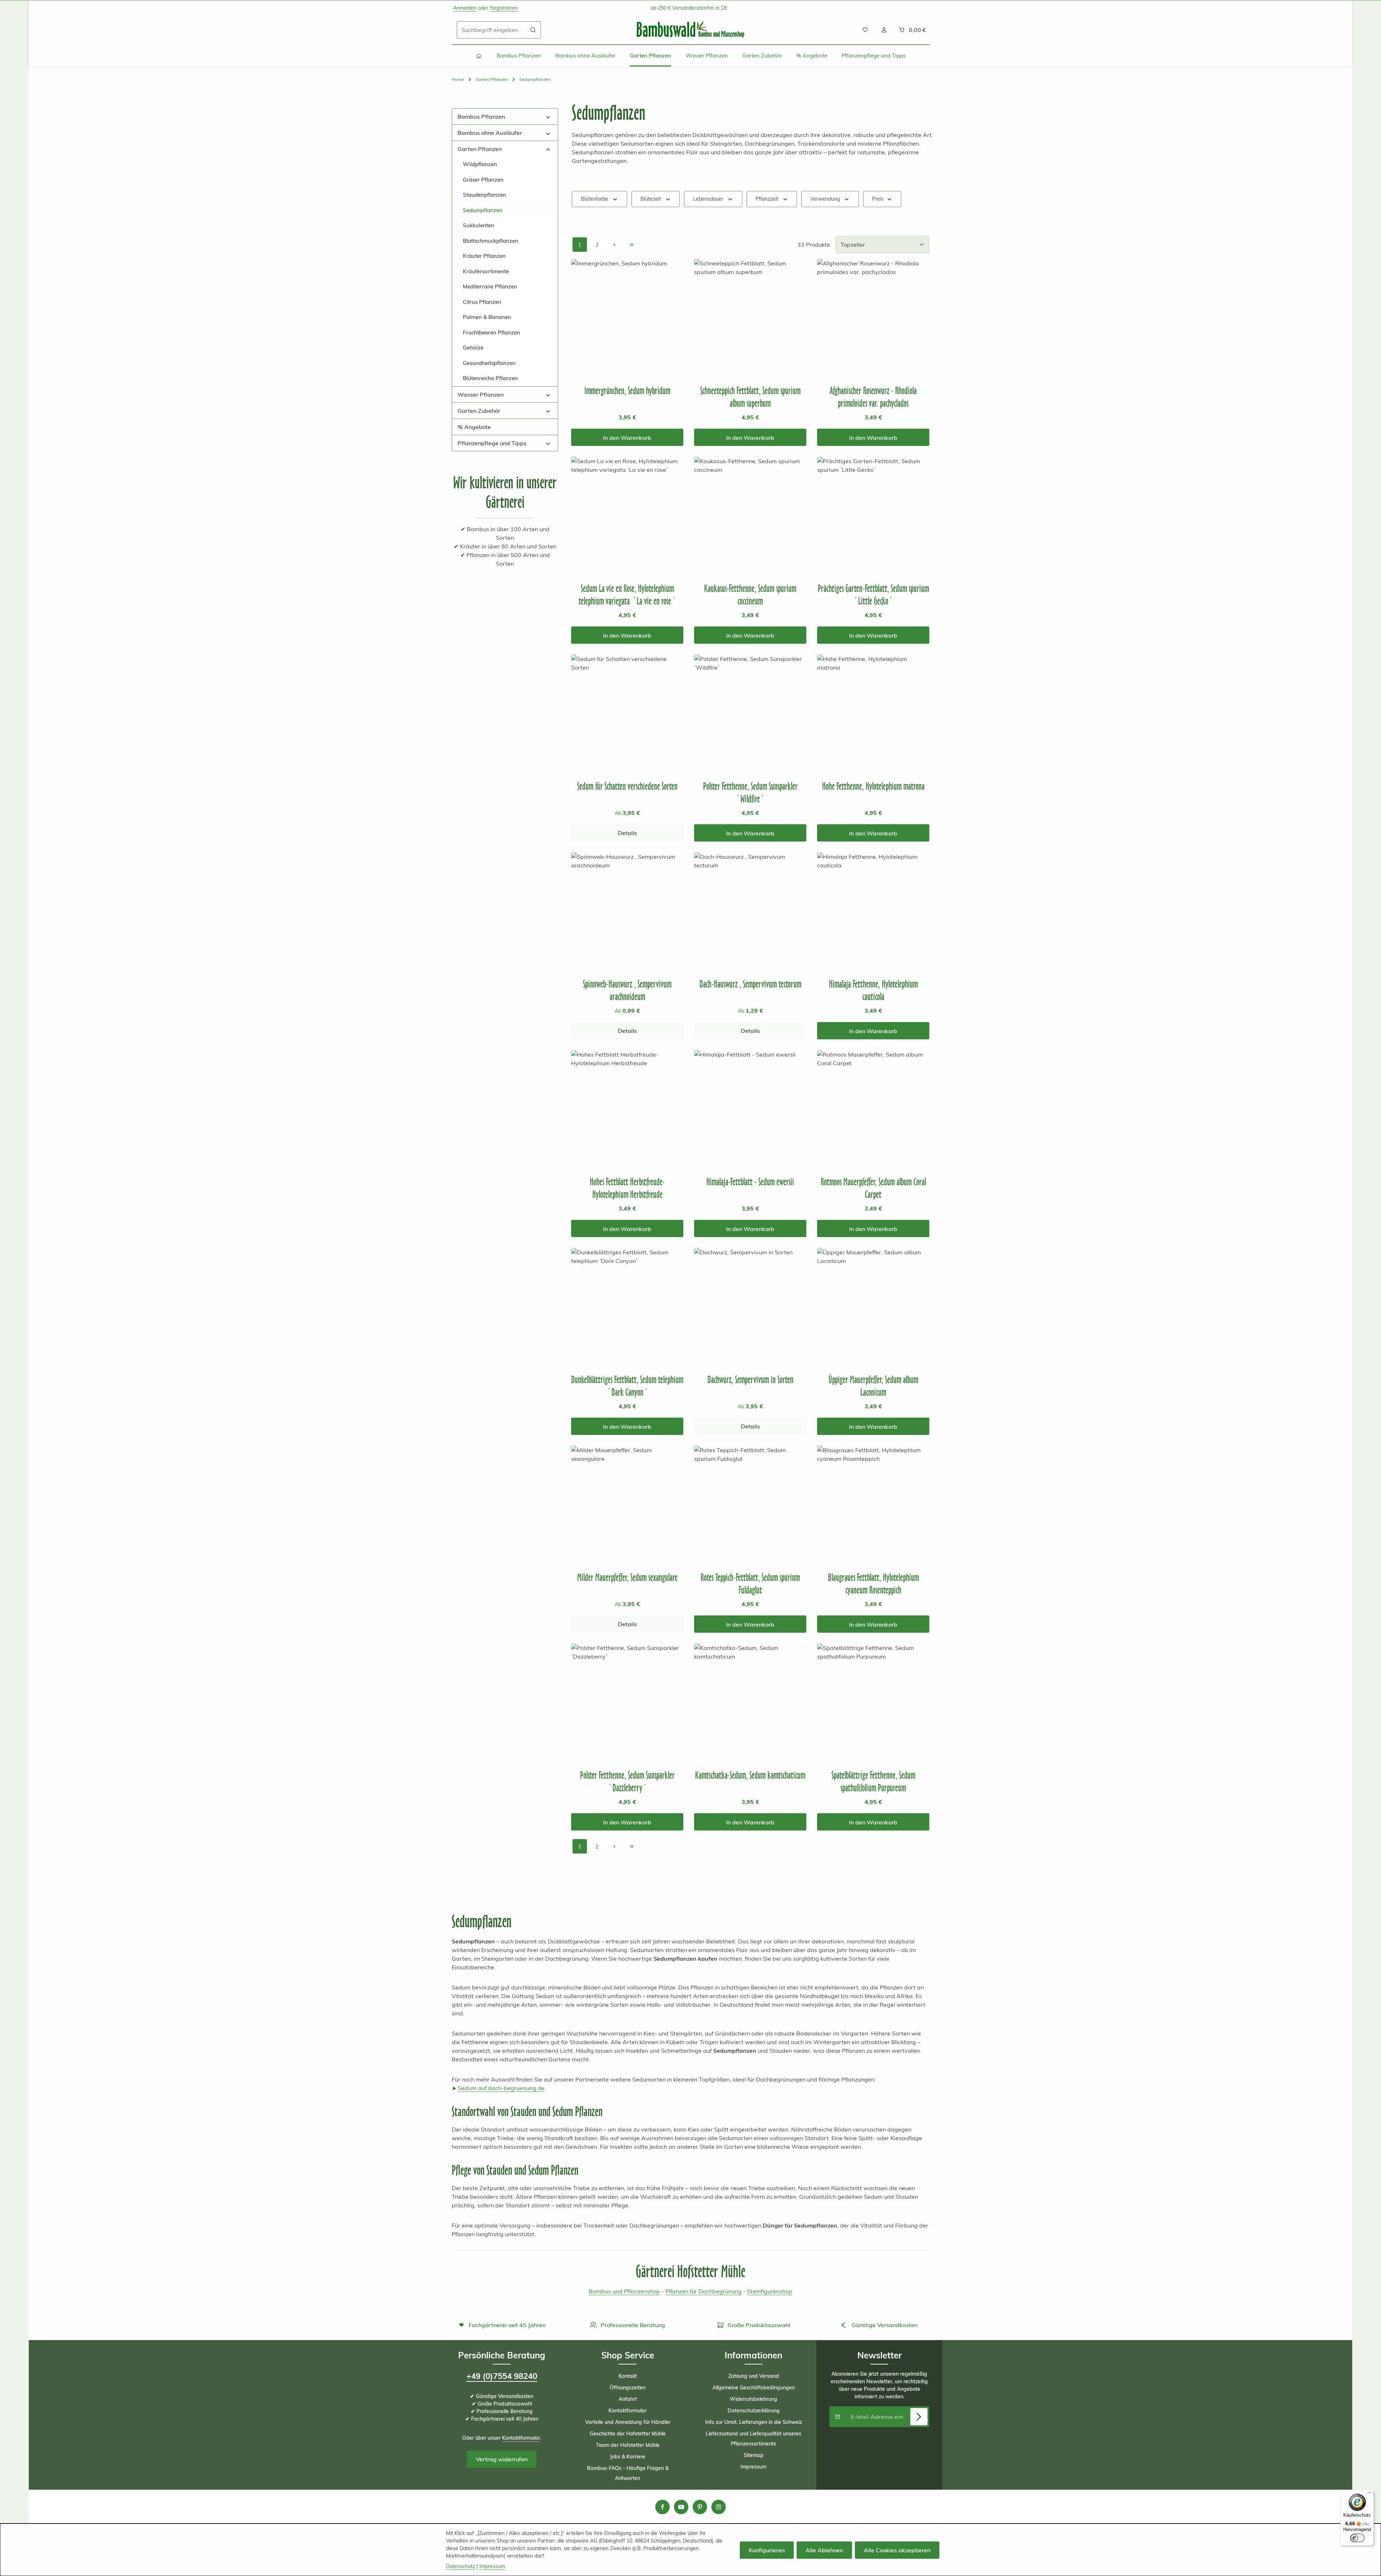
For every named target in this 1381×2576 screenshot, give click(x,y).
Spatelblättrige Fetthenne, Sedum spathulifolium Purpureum (873, 1781)
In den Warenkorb (627, 438)
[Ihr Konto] (884, 30)
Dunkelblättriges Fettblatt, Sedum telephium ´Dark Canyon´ (627, 1386)
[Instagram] (719, 2507)
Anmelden (465, 8)
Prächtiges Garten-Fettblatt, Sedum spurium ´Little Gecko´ (873, 594)
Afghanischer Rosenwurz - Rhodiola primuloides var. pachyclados (873, 397)
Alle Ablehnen (824, 2550)
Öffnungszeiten (628, 2388)
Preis (878, 199)
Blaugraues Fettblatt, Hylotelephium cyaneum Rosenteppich (873, 1583)
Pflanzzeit (767, 199)
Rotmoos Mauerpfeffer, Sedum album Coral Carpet (873, 1188)
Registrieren (504, 8)
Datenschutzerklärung (754, 2411)
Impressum (753, 2467)
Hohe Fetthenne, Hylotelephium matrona (873, 786)
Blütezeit (651, 199)
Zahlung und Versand (754, 2376)
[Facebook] (662, 2507)
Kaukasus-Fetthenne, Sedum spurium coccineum (750, 594)
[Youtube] (681, 2507)
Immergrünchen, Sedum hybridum (627, 390)
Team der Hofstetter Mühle (628, 2445)
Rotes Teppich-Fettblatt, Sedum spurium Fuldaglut (750, 1583)
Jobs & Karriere (628, 2457)
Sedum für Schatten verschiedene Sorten (627, 786)
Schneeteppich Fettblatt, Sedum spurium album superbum (750, 397)
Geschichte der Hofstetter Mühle (628, 2434)
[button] (548, 116)
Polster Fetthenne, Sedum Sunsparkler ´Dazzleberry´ (627, 1781)
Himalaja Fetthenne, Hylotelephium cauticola (873, 990)
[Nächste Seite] (614, 245)
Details (627, 833)
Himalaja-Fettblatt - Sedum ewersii (750, 1182)
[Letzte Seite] (632, 245)
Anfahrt (628, 2399)
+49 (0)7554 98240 (502, 2376)
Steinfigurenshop (770, 2291)
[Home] (479, 56)
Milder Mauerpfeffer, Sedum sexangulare (627, 1577)
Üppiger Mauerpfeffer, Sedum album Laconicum (873, 1386)
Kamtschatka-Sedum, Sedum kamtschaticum (750, 1775)
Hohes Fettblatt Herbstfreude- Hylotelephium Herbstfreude (627, 1188)
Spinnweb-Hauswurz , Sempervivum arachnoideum (627, 990)
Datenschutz (461, 2566)
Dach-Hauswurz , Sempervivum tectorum (750, 984)
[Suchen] (533, 30)
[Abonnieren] (919, 2417)
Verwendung (825, 199)
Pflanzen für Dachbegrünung (703, 2291)
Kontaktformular (521, 2438)
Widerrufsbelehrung (753, 2399)
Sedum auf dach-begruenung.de (501, 2088)
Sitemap (754, 2455)
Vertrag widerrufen (502, 2459)
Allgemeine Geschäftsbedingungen (754, 2388)
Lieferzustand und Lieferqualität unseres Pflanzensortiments (753, 2439)
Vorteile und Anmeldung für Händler (628, 2422)
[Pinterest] (700, 2507)
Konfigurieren (767, 2550)
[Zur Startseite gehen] (690, 30)
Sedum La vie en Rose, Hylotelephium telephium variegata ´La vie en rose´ (627, 594)
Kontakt (628, 2376)
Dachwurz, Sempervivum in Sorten (750, 1379)
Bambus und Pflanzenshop (624, 2291)
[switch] (1357, 2538)
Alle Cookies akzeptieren (897, 2550)
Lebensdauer (708, 199)
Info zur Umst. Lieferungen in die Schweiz (754, 2422)
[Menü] (1369, 2494)
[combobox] (491, 30)
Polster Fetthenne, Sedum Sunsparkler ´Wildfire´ (750, 792)
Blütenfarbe (594, 199)
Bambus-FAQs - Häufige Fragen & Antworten (628, 2473)
